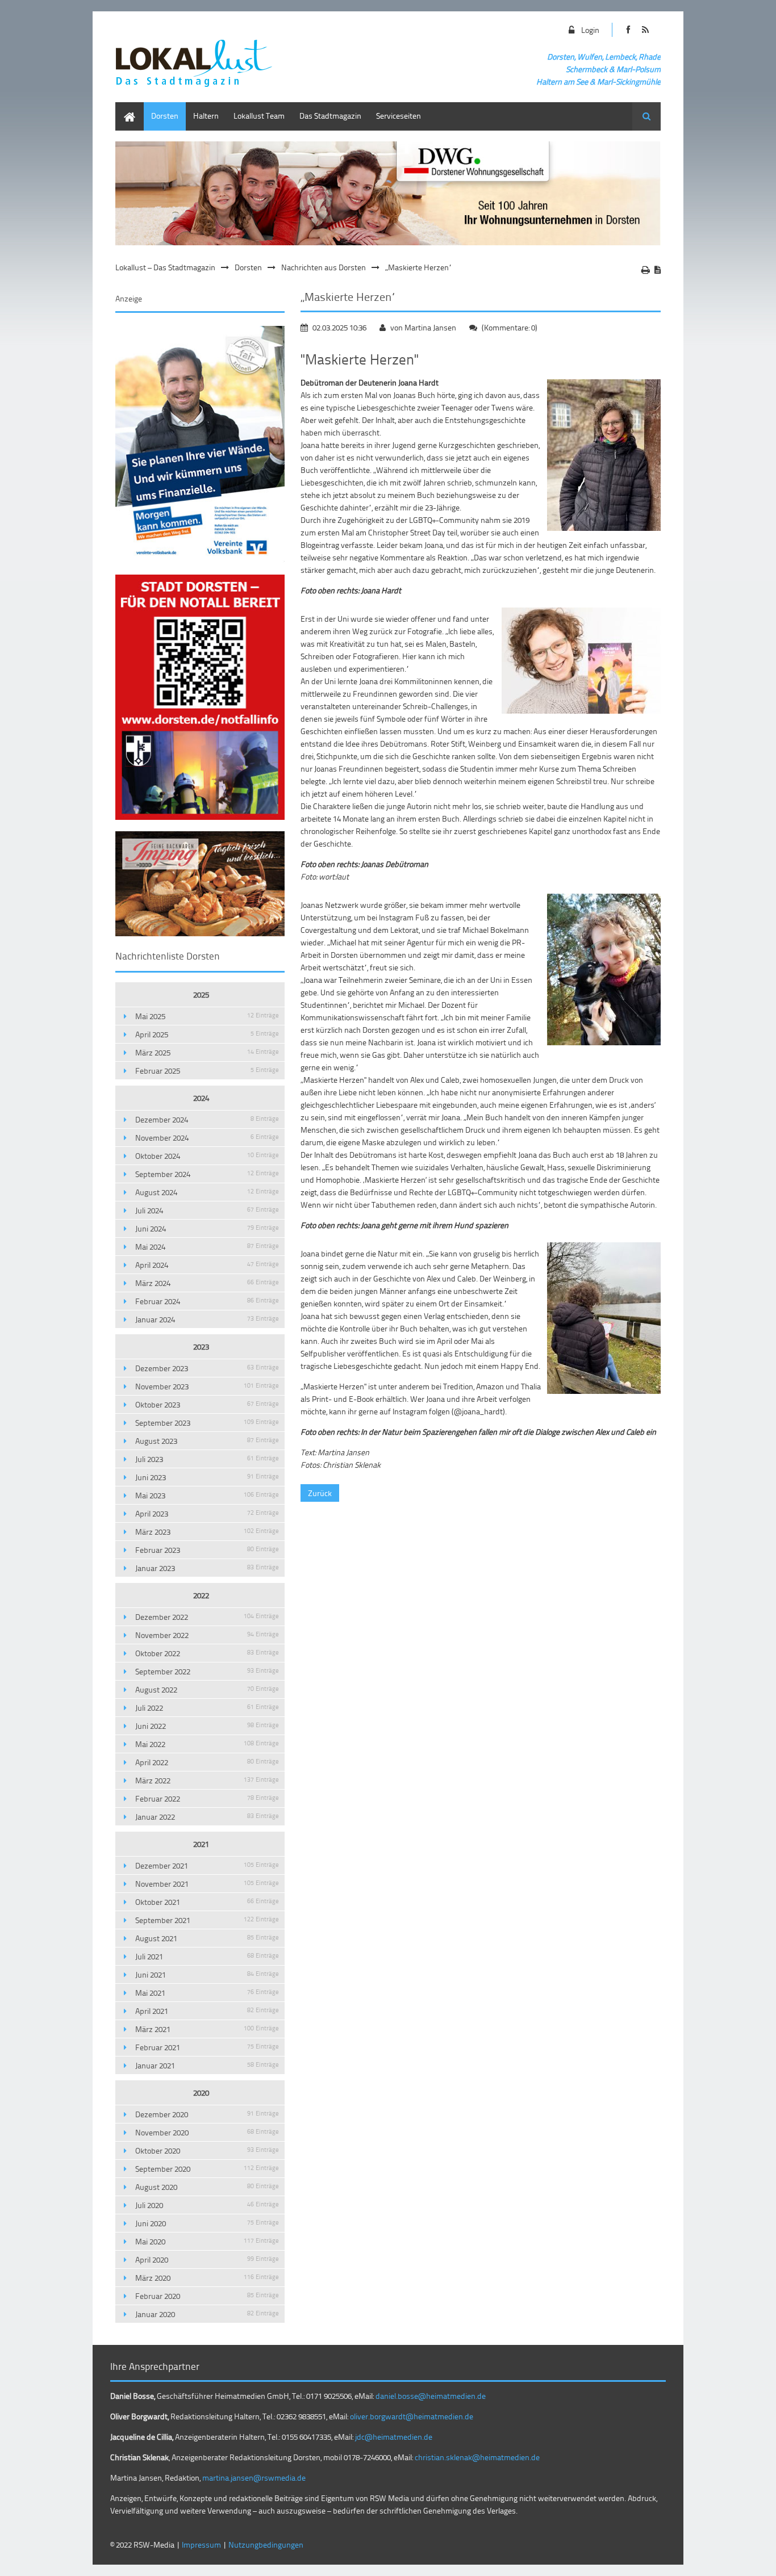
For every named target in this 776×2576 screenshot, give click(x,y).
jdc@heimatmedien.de (394, 2437)
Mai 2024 (207, 1247)
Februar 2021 (207, 2047)
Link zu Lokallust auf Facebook (628, 30)
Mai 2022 (207, 1744)
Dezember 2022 (207, 1617)
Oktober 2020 (207, 2150)
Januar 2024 (207, 1319)
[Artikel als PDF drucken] (658, 270)
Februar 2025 (207, 1071)
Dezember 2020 (207, 2114)
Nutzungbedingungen (266, 2544)
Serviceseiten (399, 116)
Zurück (320, 1493)
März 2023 (207, 1532)
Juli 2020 (207, 2205)
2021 (201, 1844)
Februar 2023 (207, 1550)
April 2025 (207, 1034)
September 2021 (207, 1920)
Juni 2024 (207, 1228)
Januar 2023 (207, 1568)
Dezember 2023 (207, 1368)
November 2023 (207, 1386)
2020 (201, 2093)
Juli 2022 (207, 1708)
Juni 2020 (207, 2223)
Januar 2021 (207, 2065)
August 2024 (207, 1192)
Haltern (206, 116)
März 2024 (207, 1283)
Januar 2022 (207, 1817)
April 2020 (207, 2259)
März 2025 (207, 1052)
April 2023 (207, 1513)
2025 (201, 994)
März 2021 (207, 2029)
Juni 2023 (207, 1477)
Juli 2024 (207, 1210)
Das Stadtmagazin (330, 116)
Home (126, 108)
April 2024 (207, 1265)
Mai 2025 (207, 1016)
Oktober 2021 (207, 1902)
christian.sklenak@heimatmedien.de (477, 2457)
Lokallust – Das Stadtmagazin (165, 267)
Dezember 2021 (207, 1865)
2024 (201, 1098)
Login (590, 30)
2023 (201, 1346)
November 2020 (207, 2132)
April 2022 (207, 1762)
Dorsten (165, 116)
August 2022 (207, 1689)
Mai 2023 (207, 1495)
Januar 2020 (207, 2314)
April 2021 (207, 2011)
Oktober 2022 (207, 1653)
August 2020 (207, 2187)
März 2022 (207, 1780)
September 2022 (207, 1671)
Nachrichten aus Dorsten (324, 267)
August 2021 (207, 1938)
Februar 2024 (207, 1301)
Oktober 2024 (207, 1156)
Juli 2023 (207, 1459)
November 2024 (207, 1138)
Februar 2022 (207, 1798)
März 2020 (207, 2278)
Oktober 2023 (207, 1404)
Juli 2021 (207, 1956)
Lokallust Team (259, 116)
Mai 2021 (207, 1993)
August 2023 (207, 1441)
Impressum (201, 2544)
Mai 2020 (207, 2241)
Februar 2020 (207, 2296)
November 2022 (207, 1635)
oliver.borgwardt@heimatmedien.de (412, 2416)
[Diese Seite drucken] (646, 270)
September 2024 (207, 1174)
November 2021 (207, 1884)
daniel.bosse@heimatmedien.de (431, 2396)
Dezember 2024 (207, 1119)
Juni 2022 (207, 1726)
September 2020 (207, 2169)
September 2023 (207, 1423)
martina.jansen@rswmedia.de (254, 2477)
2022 (201, 1595)
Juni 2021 (207, 1974)
